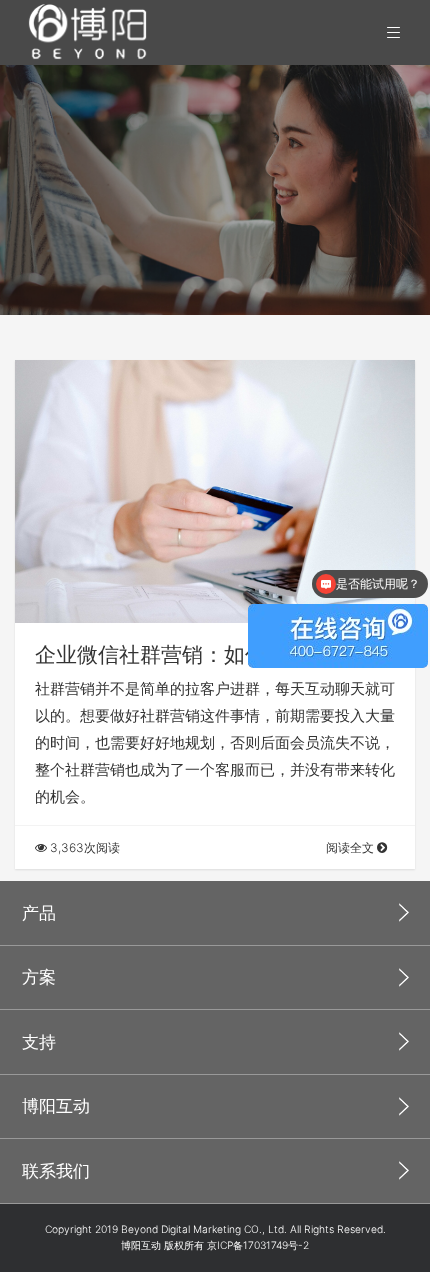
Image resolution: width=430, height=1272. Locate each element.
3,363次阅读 (83, 847)
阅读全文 (351, 847)
